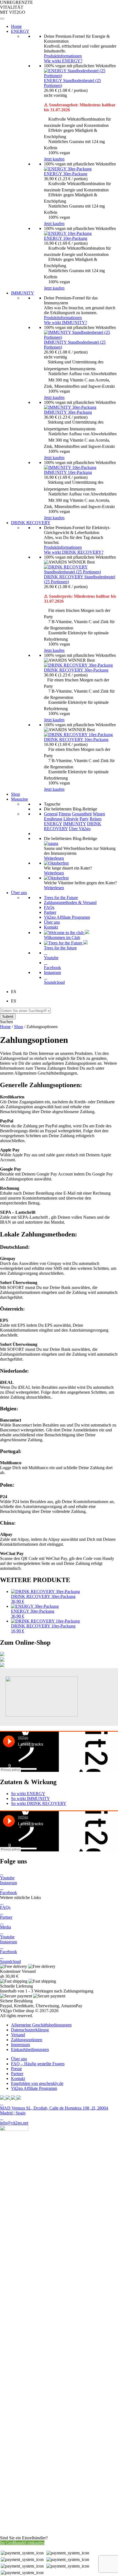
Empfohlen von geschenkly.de (37, 2083)
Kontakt (51, 927)
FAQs (49, 907)
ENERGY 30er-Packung (66, 174)
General (51, 814)
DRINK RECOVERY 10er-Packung (76, 739)
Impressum (20, 2045)
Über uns (52, 922)
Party (84, 819)
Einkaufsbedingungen (30, 2050)
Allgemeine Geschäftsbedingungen (41, 2025)
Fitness (65, 814)
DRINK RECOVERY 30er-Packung (76, 670)
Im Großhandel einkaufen (22, 2543)
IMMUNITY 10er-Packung (68, 472)
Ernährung (53, 819)
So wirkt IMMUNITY (30, 1798)
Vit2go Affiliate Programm (67, 917)
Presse (16, 2069)
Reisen (96, 819)
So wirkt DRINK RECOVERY (39, 1803)
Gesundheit (82, 814)
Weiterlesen (54, 858)
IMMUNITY (75, 824)
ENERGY (53, 824)
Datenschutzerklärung (30, 2030)
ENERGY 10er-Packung (66, 238)
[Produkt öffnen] (2, 1655)
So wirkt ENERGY (28, 1794)
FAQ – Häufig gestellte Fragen (38, 2064)
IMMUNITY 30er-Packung (68, 412)
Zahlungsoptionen (27, 2040)
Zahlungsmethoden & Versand (70, 902)
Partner (50, 912)
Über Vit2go (80, 829)
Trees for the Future (61, 898)
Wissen (99, 814)
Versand (18, 2035)
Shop (19, 1027)
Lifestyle (71, 819)
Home (5, 1027)
